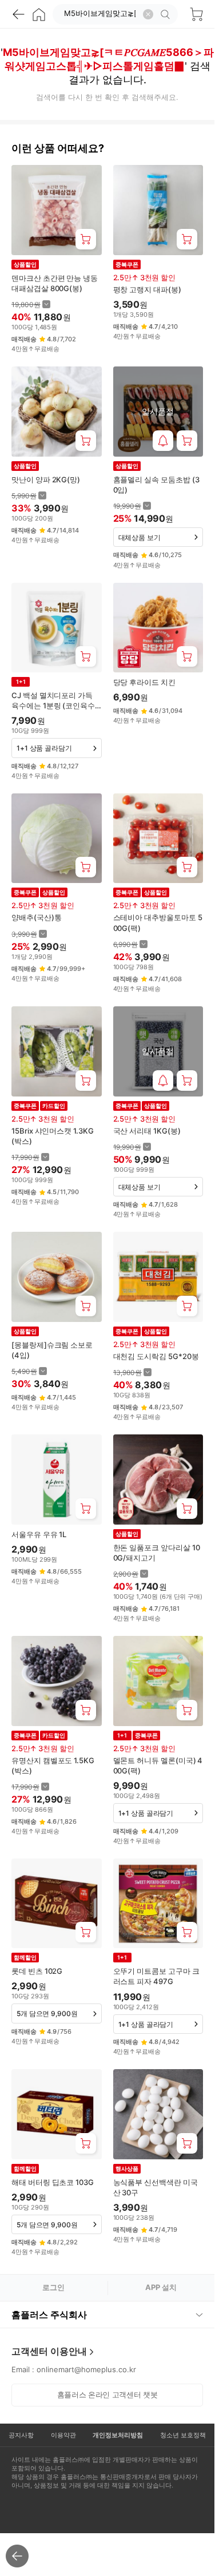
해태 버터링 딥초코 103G (53, 2182)
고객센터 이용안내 (49, 2351)
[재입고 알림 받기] (163, 441)
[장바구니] (196, 14)
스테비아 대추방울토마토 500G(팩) (158, 922)
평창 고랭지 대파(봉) (147, 289)
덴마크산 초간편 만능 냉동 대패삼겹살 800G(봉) (55, 283)
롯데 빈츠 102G (37, 1971)
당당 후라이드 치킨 (144, 682)
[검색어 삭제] (148, 14)
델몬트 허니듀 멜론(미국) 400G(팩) (158, 1765)
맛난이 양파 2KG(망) (46, 479)
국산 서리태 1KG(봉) (147, 1131)
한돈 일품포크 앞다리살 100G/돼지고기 (157, 1553)
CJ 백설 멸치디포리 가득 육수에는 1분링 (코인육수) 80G (55, 701)
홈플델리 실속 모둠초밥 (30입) (156, 485)
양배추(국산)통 (36, 917)
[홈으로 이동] (39, 14)
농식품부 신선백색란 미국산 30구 (156, 2187)
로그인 (53, 2287)
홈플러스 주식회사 (49, 2315)
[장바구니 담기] (86, 239)
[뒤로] (18, 14)
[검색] (167, 14)
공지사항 (21, 2435)
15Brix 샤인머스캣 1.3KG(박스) (53, 1136)
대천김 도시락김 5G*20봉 (156, 1356)
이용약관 (63, 2435)
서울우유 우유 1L (39, 1534)
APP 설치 (161, 2287)
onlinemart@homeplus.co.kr (86, 2369)
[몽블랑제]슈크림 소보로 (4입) (52, 1350)
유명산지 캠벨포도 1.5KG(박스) (53, 1765)
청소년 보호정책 (183, 2435)
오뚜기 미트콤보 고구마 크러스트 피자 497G (156, 1976)
